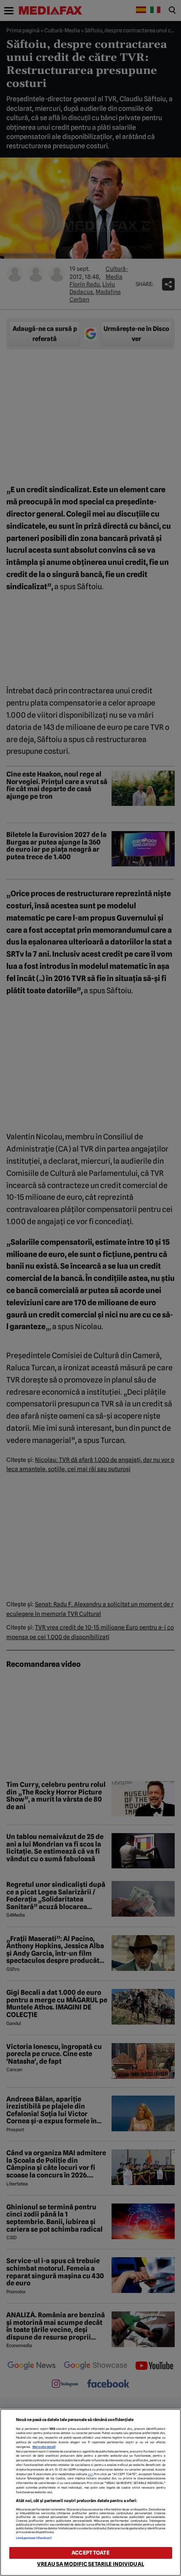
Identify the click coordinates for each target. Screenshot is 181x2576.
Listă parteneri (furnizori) (34, 2538)
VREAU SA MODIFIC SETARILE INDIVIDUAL (90, 2564)
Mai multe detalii (44, 2447)
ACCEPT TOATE (90, 2553)
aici (90, 2474)
